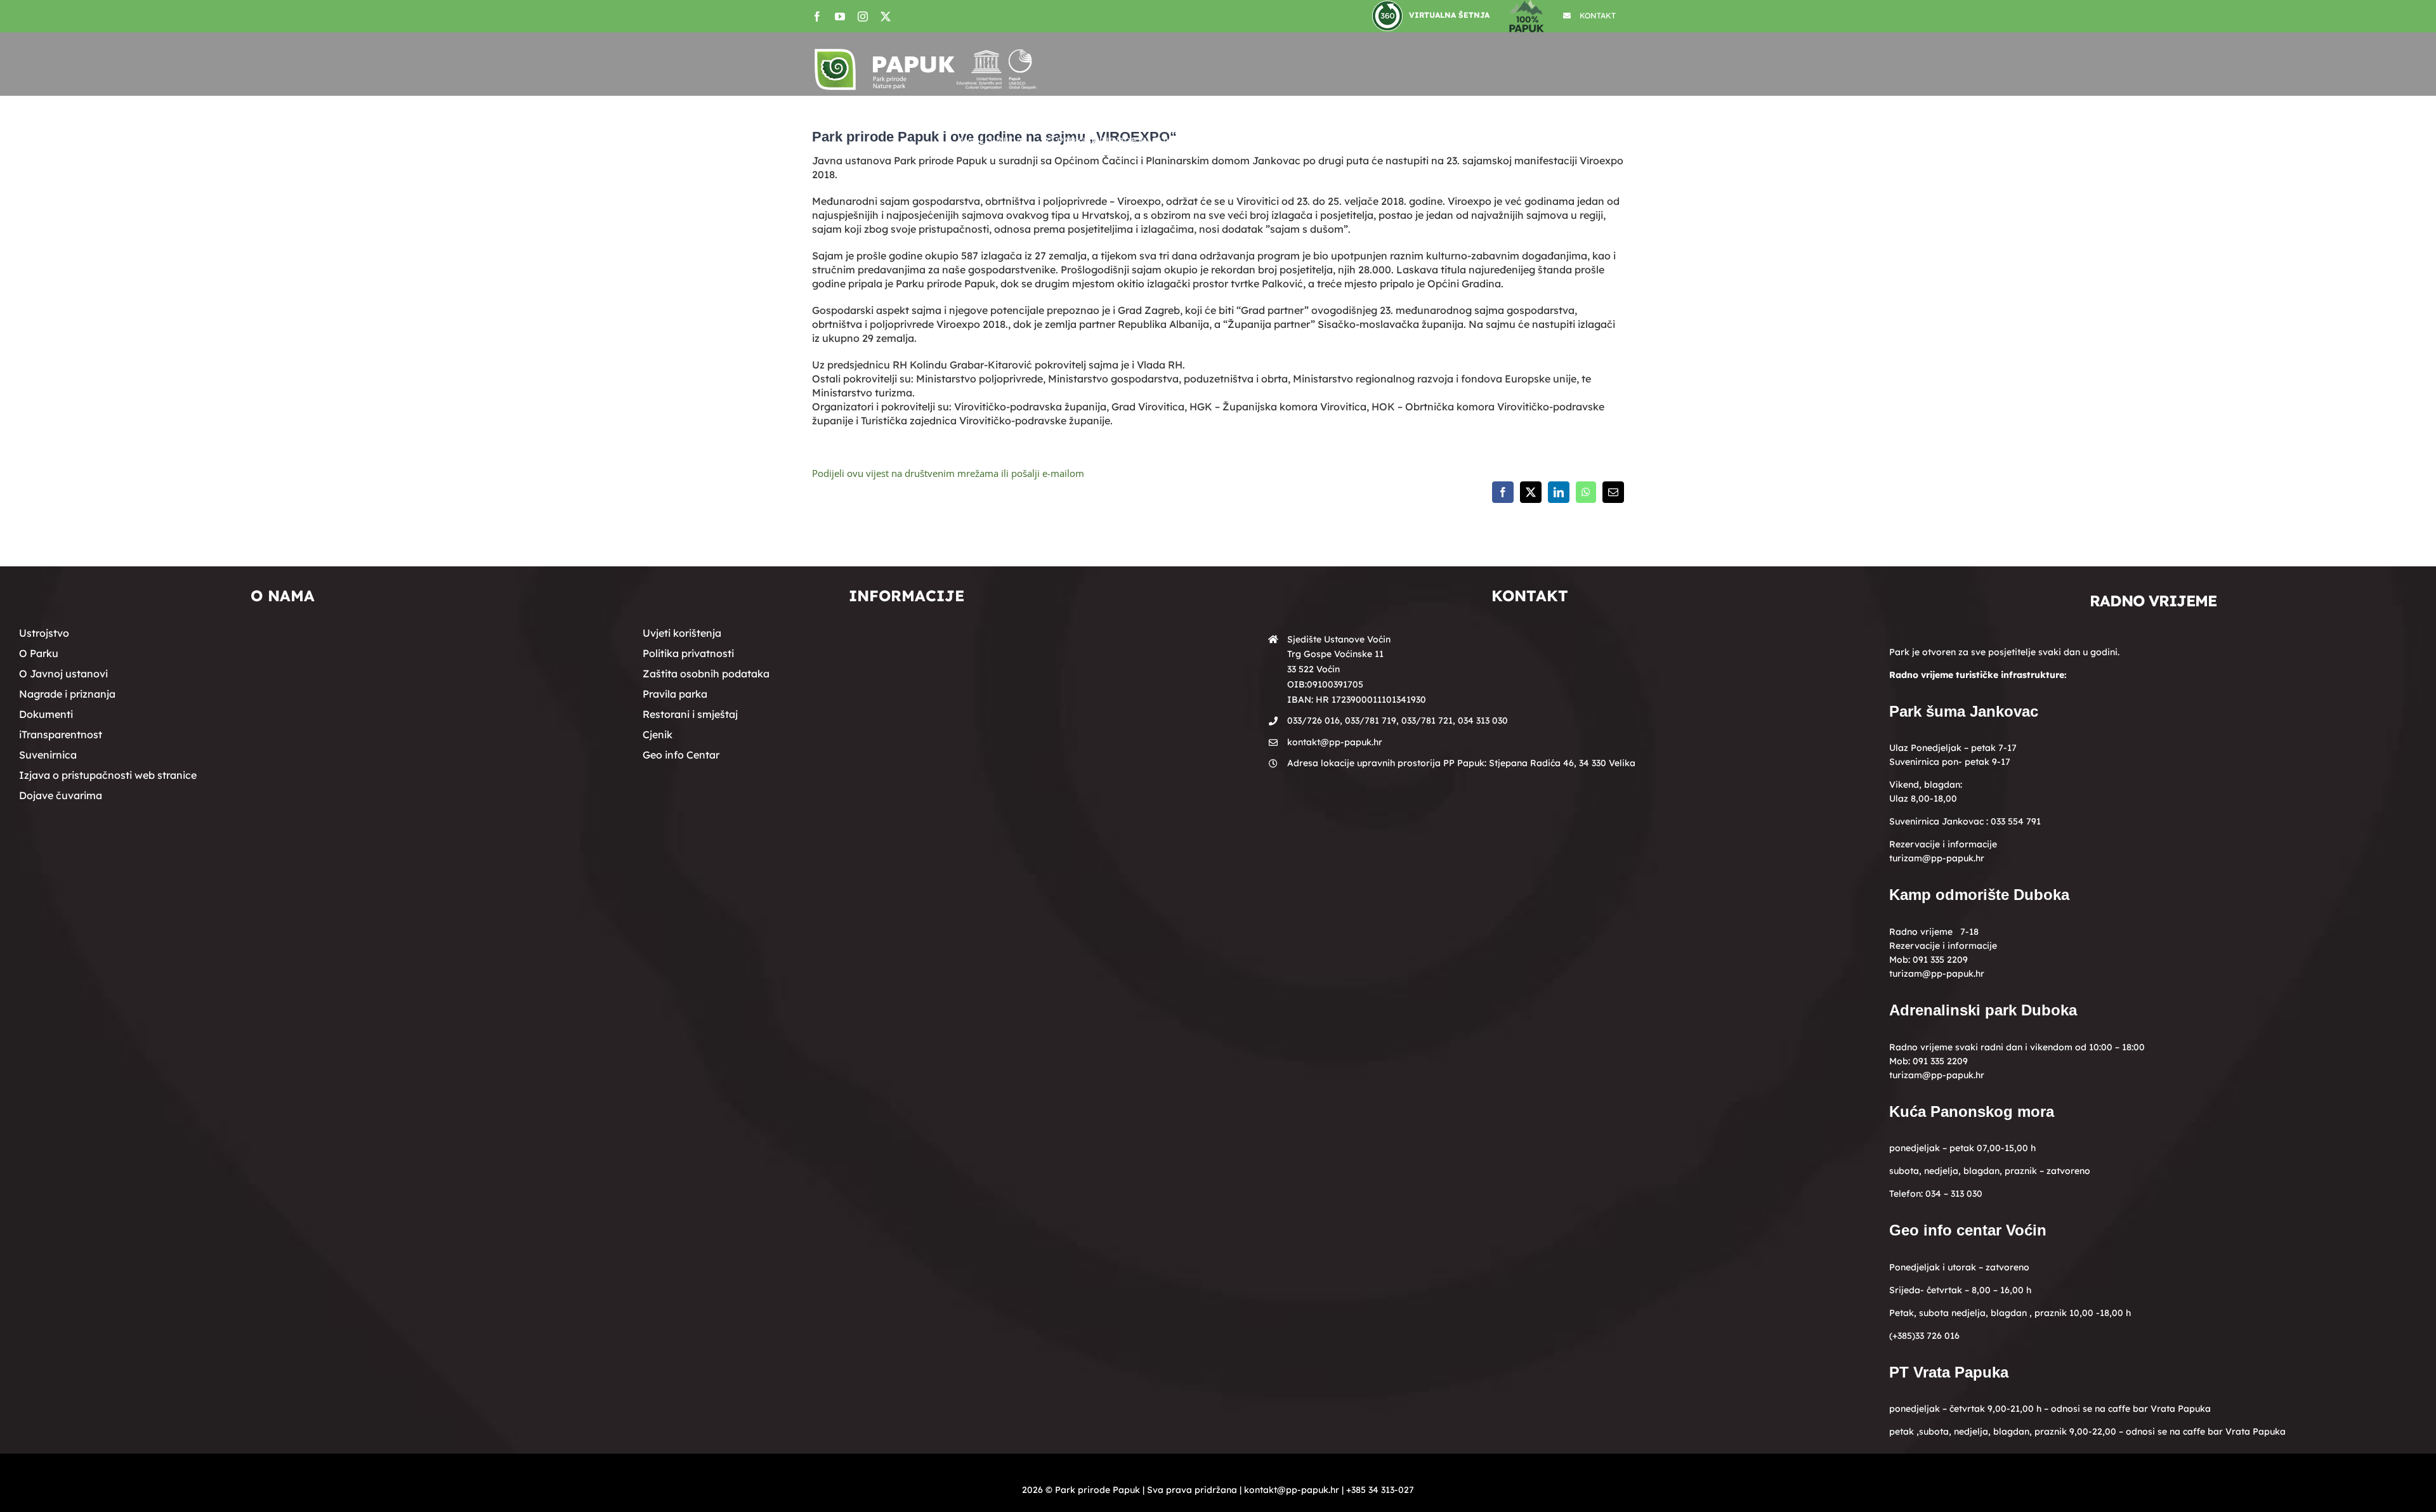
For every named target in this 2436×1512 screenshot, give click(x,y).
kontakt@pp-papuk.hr (1335, 742)
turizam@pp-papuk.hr (1937, 858)
